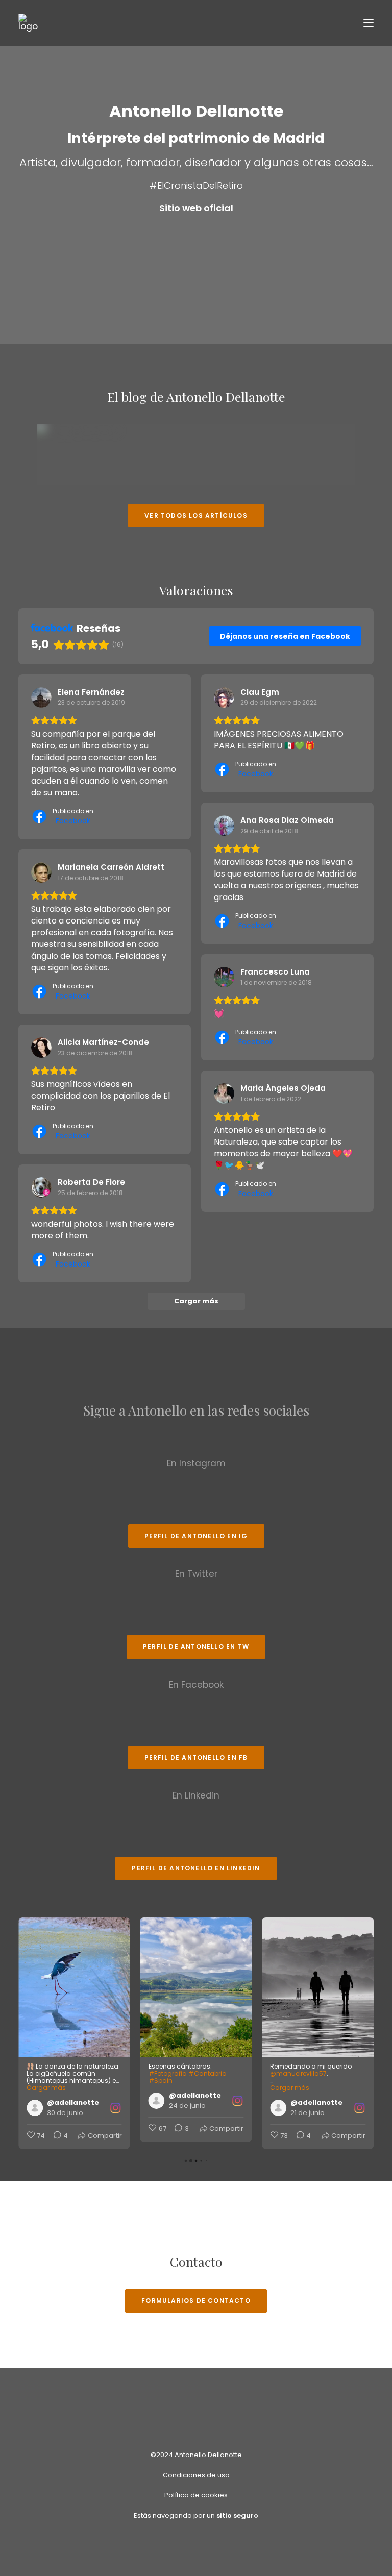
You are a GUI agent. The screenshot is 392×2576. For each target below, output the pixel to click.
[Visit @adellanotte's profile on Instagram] (37, 2101)
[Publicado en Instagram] (116, 2101)
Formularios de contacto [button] (196, 2301)
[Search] (338, 23)
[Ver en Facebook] (41, 697)
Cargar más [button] (168, 2088)
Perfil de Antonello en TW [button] (196, 1647)
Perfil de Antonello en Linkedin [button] (196, 1868)
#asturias (325, 2081)
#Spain (39, 2081)
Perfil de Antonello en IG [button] (196, 1536)
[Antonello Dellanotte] (28, 23)
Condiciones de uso (196, 2475)
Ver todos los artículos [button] (196, 515)
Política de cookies (196, 2495)
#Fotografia (46, 2073)
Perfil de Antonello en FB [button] (196, 1757)
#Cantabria (85, 2073)
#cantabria (289, 2081)
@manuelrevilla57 (177, 2073)
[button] (369, 23)
